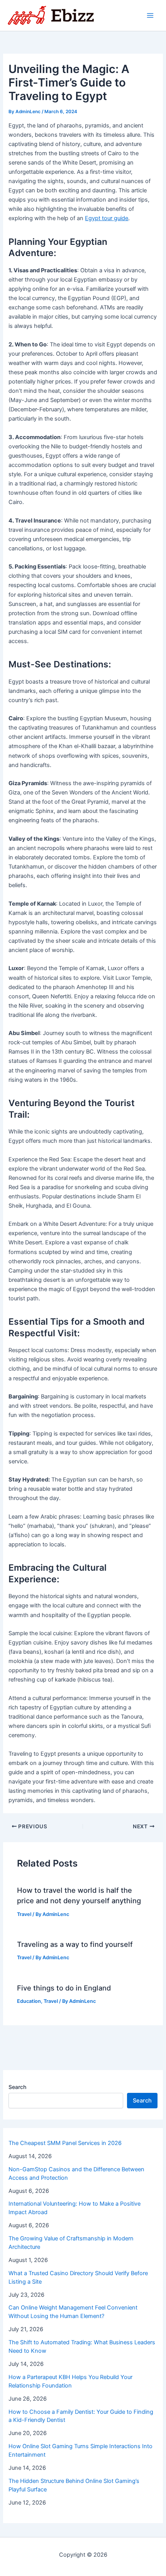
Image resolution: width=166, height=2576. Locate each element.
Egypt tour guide (107, 218)
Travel (24, 1914)
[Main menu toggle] (150, 15)
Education (29, 2001)
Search (17, 2087)
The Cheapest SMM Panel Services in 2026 (65, 2143)
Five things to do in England (64, 1988)
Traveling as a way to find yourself (75, 1944)
